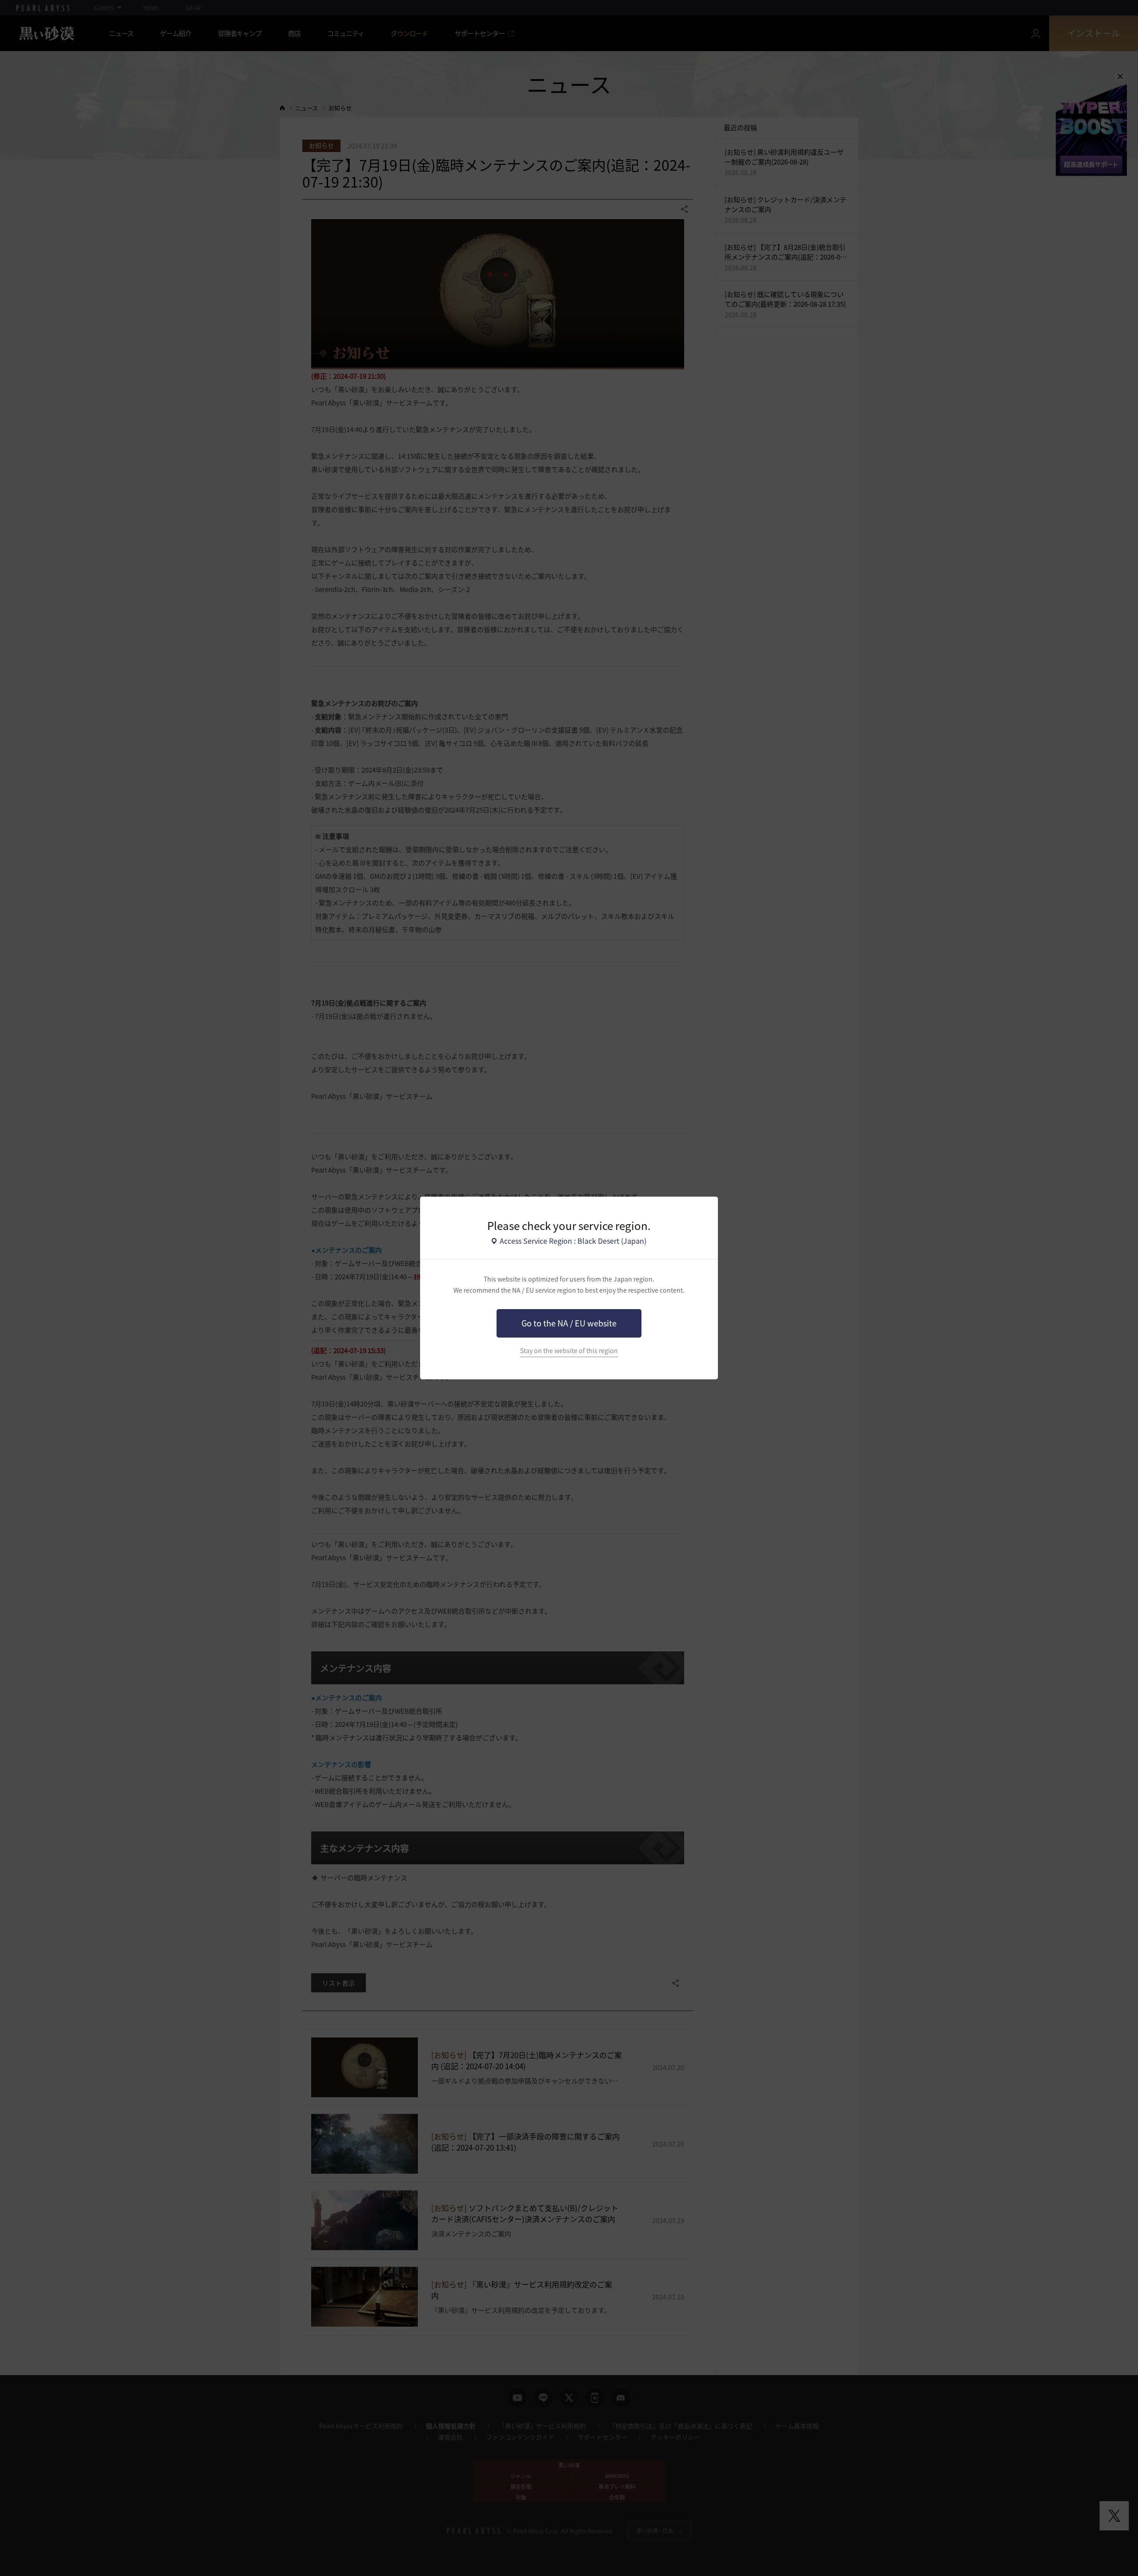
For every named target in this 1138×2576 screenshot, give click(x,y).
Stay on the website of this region (569, 1351)
